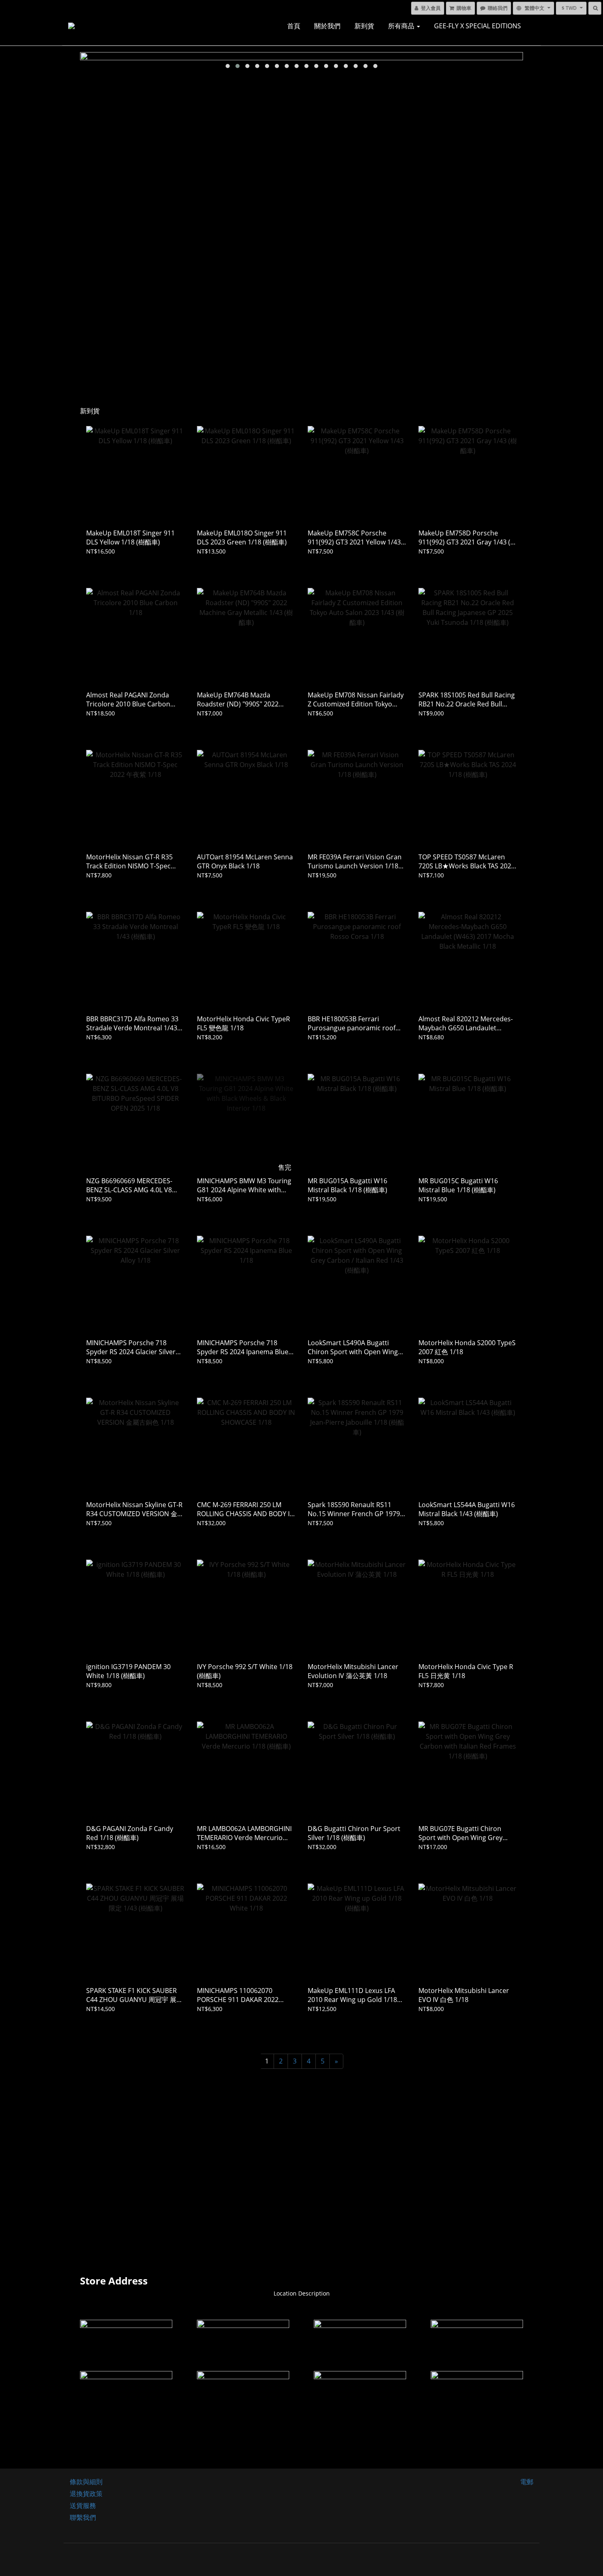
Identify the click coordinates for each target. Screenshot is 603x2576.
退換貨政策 (86, 2494)
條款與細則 (86, 2482)
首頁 (294, 26)
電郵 (527, 2482)
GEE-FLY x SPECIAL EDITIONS (477, 26)
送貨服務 (83, 2505)
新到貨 (364, 26)
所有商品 (402, 26)
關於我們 (327, 26)
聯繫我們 (83, 2517)
